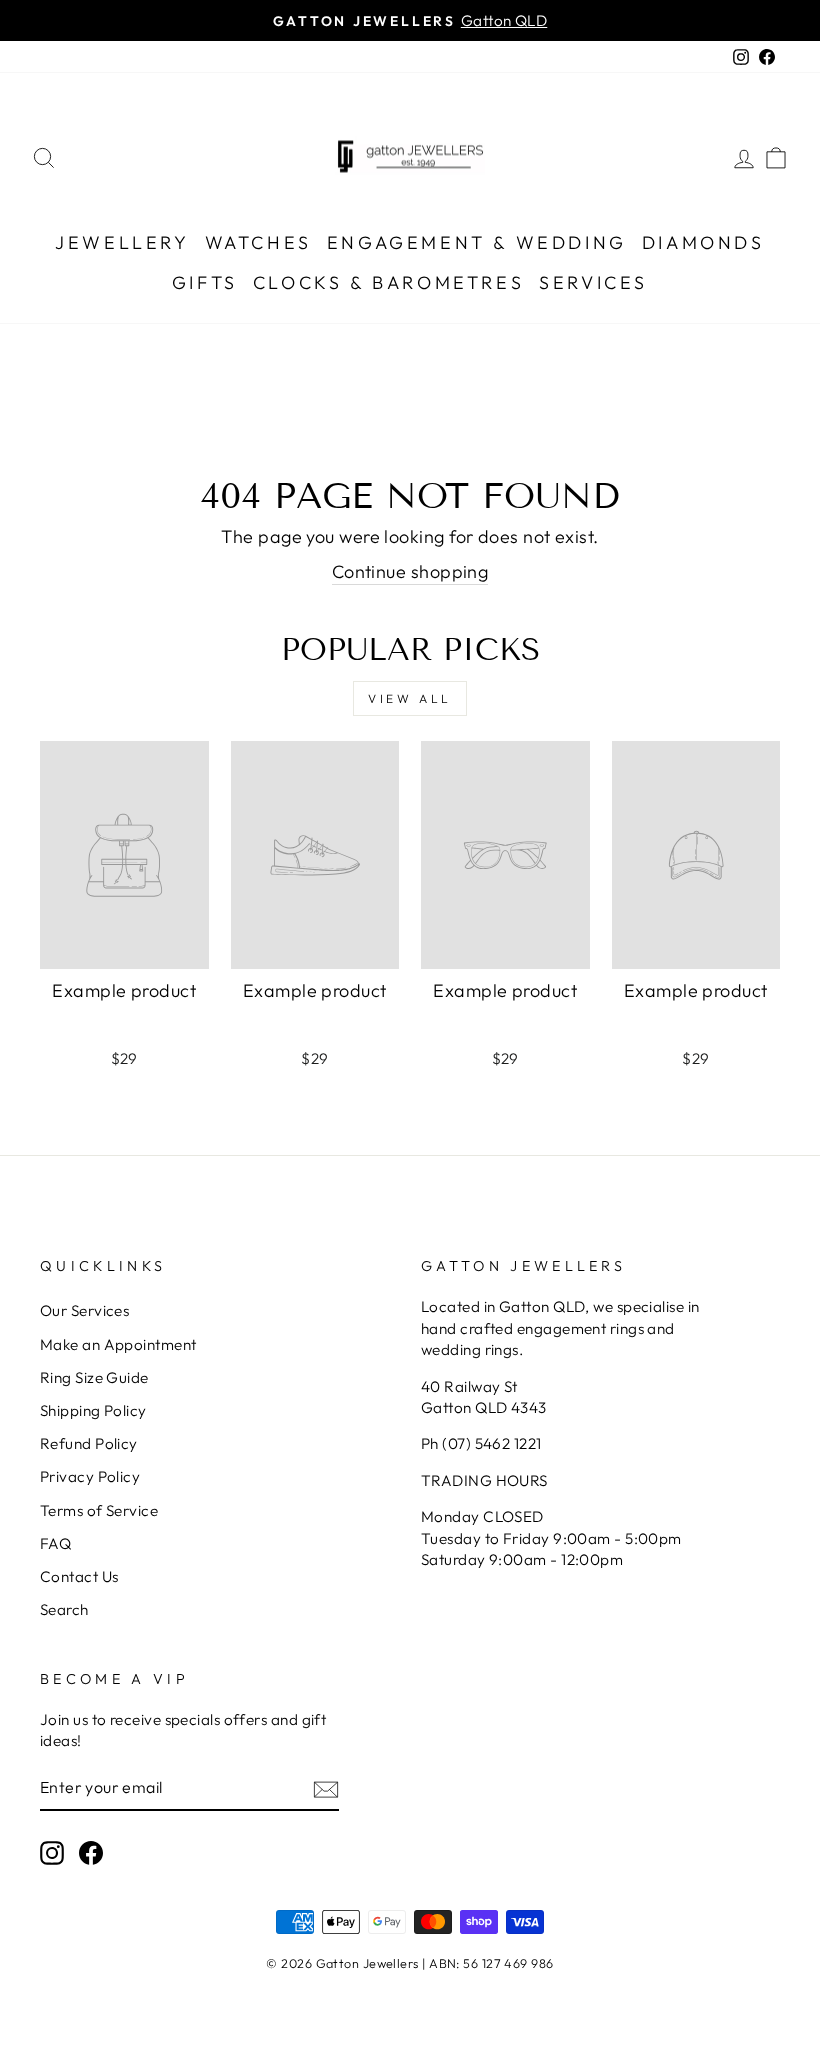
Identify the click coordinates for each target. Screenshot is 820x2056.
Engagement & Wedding (477, 242)
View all (410, 698)
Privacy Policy (90, 1476)
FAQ (55, 1543)
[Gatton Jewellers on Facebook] (91, 1853)
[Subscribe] (326, 1788)
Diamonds (703, 242)
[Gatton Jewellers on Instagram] (52, 1853)
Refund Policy (89, 1443)
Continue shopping (410, 571)
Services (593, 282)
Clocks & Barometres (388, 282)
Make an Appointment (118, 1344)
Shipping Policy (93, 1410)
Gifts (205, 282)
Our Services (84, 1310)
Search (64, 1609)
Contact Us (79, 1576)
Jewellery (122, 242)
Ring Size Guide (94, 1377)
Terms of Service (99, 1510)
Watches (258, 242)
